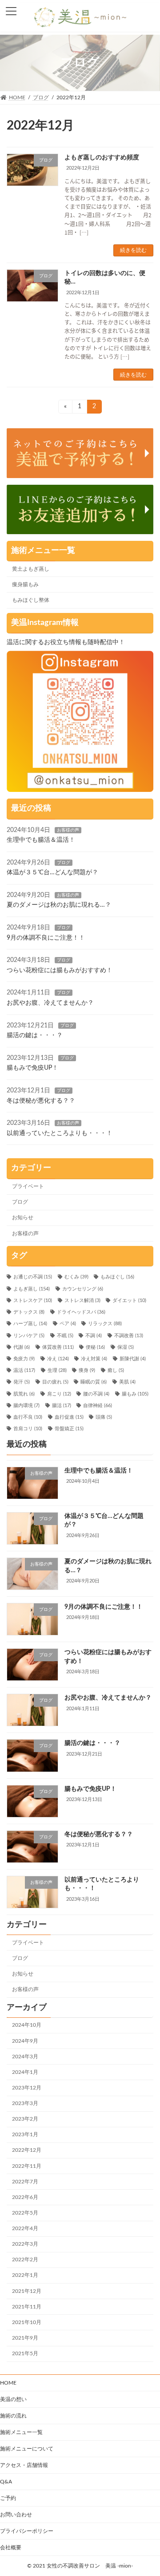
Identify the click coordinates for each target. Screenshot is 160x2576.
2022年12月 (27, 2150)
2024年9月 (25, 2041)
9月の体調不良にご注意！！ (46, 938)
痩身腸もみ (25, 584)
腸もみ (135, 1394)
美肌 (127, 1382)
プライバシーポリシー (27, 2531)
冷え (58, 1359)
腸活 (62, 1406)
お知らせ (23, 1218)
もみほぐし (117, 1278)
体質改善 (58, 1347)
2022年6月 (25, 2197)
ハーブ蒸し (30, 1324)
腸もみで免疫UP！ (32, 1068)
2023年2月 (25, 2119)
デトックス (29, 1312)
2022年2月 (25, 2260)
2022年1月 (25, 2276)
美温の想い (13, 2399)
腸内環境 (26, 1406)
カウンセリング (83, 1289)
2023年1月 (25, 2134)
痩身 (87, 1371)
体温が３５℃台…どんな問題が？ (52, 872)
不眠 (65, 1336)
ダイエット (129, 1301)
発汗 (22, 1382)
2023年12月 (27, 2088)
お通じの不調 (33, 1278)
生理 (57, 1371)
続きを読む (133, 250)
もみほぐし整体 (31, 600)
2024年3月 (25, 2057)
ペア (68, 1324)
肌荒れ (24, 1394)
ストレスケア (33, 1301)
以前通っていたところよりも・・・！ (60, 1133)
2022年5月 (25, 2213)
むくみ (76, 1278)
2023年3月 (25, 2103)
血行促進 (69, 1417)
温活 (24, 1371)
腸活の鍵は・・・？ (35, 1035)
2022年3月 (25, 2244)
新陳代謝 (133, 1359)
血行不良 (28, 1417)
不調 (94, 1336)
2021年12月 (27, 2291)
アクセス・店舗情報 (24, 2465)
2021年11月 (27, 2307)
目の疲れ (55, 1382)
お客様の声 (68, 830)
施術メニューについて (27, 2449)
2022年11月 (27, 2166)
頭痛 (104, 1417)
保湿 (126, 1347)
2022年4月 (25, 2228)
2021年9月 (25, 2338)
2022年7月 (25, 2182)
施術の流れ (13, 2416)
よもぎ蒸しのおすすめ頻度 (102, 158)
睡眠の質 (94, 1382)
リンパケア (29, 1336)
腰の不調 (96, 1394)
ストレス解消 (82, 1301)
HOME (8, 2383)
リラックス (105, 1324)
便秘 (95, 1347)
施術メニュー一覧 (21, 2432)
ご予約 (8, 2498)
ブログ (64, 863)
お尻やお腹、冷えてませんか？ (50, 1003)
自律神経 (98, 1406)
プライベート (28, 1186)
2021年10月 (27, 2322)
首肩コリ (28, 1429)
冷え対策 (94, 1359)
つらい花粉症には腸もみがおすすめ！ (60, 970)
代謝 (22, 1347)
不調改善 (129, 1336)
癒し (116, 1371)
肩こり (59, 1394)
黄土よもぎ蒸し (31, 569)
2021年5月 (25, 2353)
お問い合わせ (16, 2515)
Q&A (6, 2482)
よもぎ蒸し (32, 1289)
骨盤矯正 (69, 1429)
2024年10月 (27, 2025)
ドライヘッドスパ (81, 1312)
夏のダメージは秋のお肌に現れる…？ (59, 905)
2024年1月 (25, 2072)
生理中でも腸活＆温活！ (41, 840)
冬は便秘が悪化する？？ (41, 1101)
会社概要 (11, 2548)
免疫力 (24, 1359)
